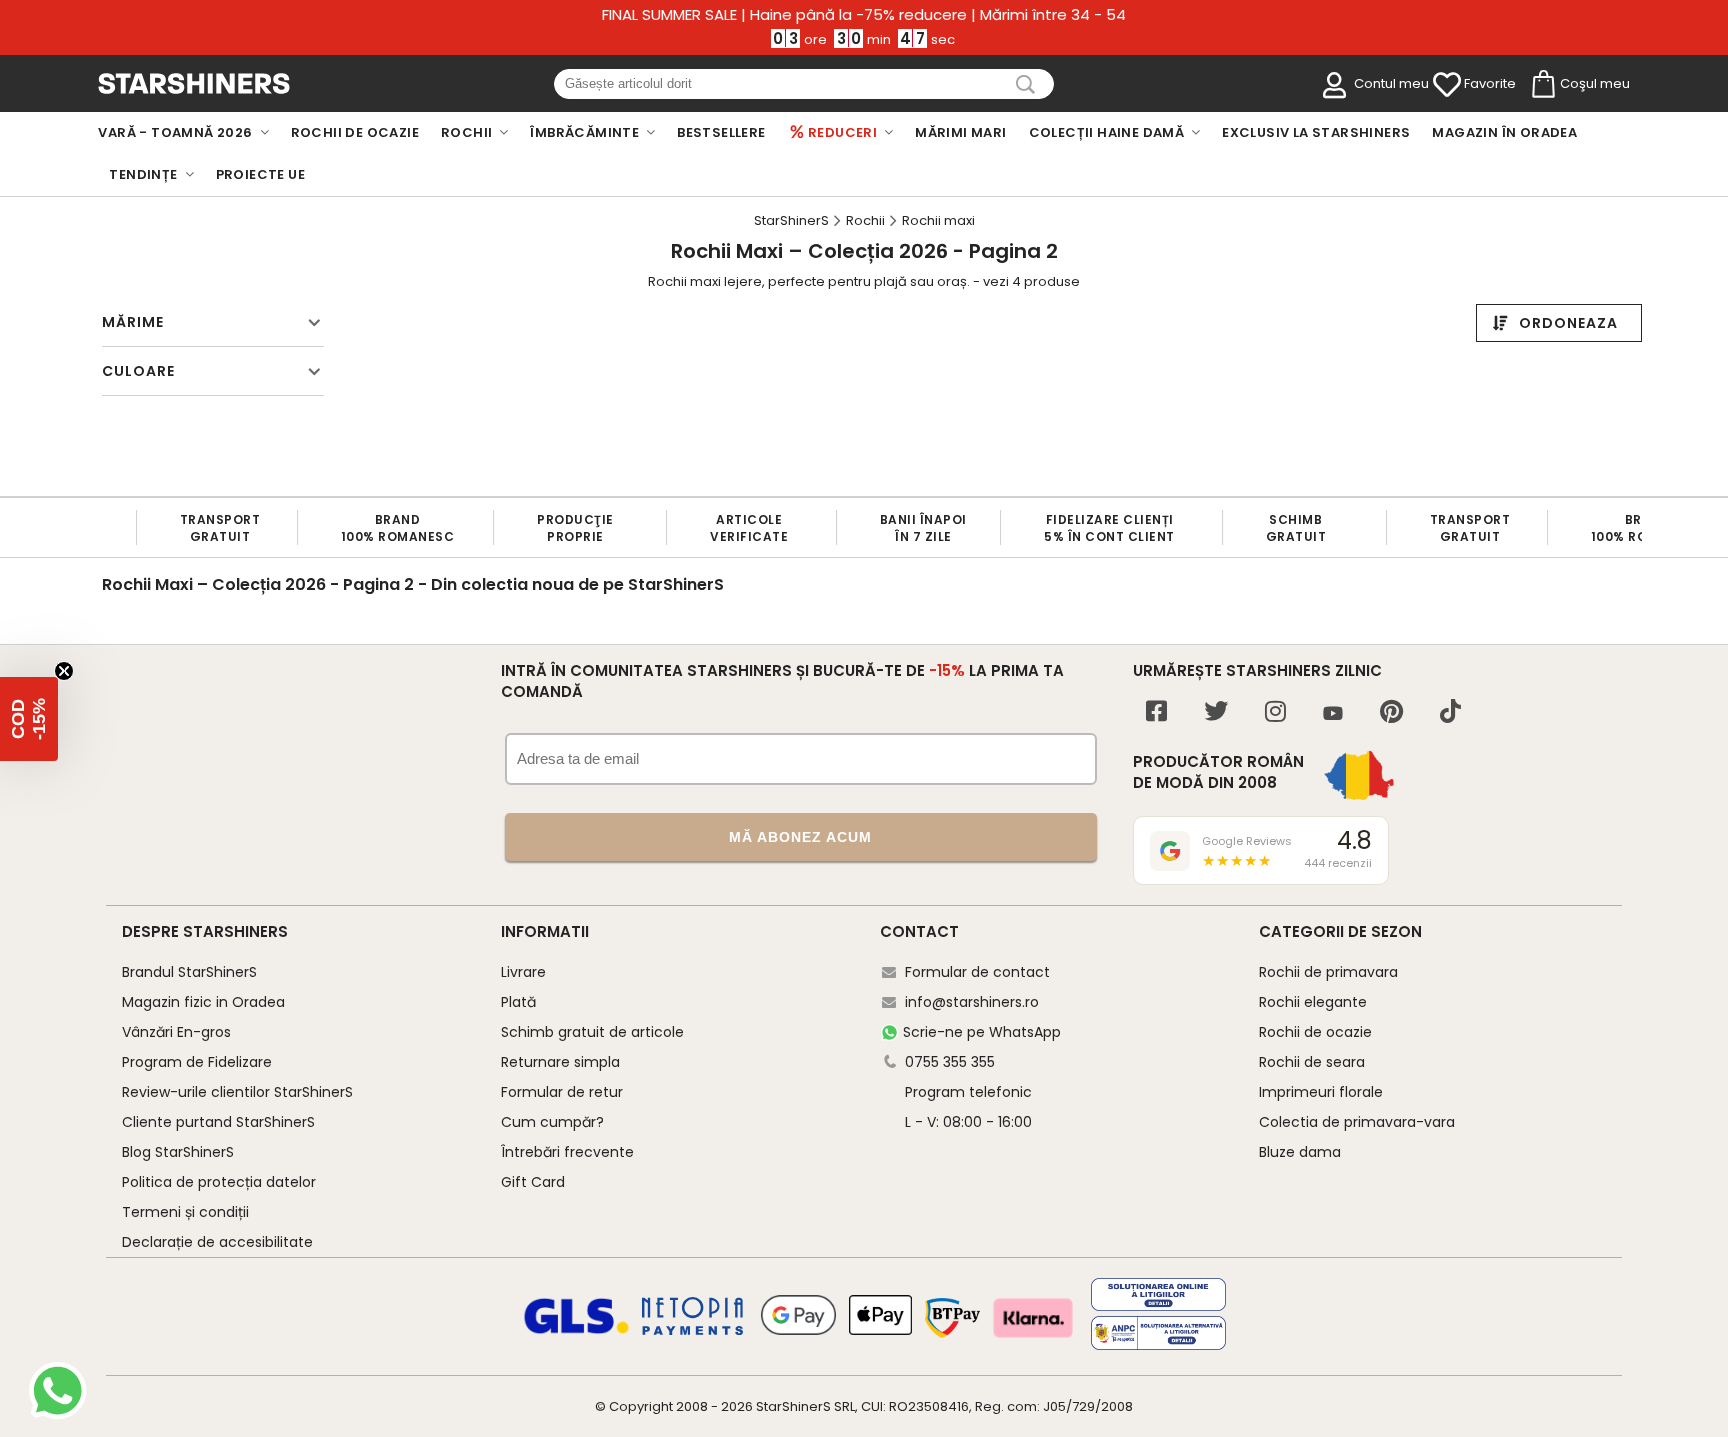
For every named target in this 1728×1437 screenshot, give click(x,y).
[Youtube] (1333, 714)
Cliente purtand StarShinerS (218, 1122)
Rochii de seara (1312, 1062)
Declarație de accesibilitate (217, 1242)
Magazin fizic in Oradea (203, 1002)
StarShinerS (793, 1406)
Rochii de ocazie (1315, 1032)
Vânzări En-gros (176, 1032)
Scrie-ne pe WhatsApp (982, 1032)
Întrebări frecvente (567, 1152)
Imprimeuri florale (1321, 1092)
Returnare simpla (560, 1062)
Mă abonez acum (800, 837)
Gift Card (533, 1182)
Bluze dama (1300, 1152)
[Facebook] (1156, 713)
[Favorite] (1447, 85)
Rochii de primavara (1328, 972)
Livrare (523, 972)
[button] (29, 719)
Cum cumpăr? (552, 1122)
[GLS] (577, 1331)
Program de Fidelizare (197, 1062)
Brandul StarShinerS (189, 972)
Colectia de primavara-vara (1357, 1122)
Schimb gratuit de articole (592, 1032)
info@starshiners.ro (972, 1002)
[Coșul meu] (1542, 85)
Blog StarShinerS (178, 1152)
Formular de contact (977, 972)
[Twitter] (1216, 713)
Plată (518, 1002)
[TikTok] (1450, 713)
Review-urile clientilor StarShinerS (237, 1092)
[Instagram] (1275, 713)
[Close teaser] (64, 671)
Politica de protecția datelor (219, 1182)
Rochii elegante (1313, 1002)
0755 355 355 (950, 1062)
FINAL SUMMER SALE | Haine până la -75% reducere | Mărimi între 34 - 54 (864, 15)
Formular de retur (562, 1092)
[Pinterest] (1391, 713)
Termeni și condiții (185, 1212)
